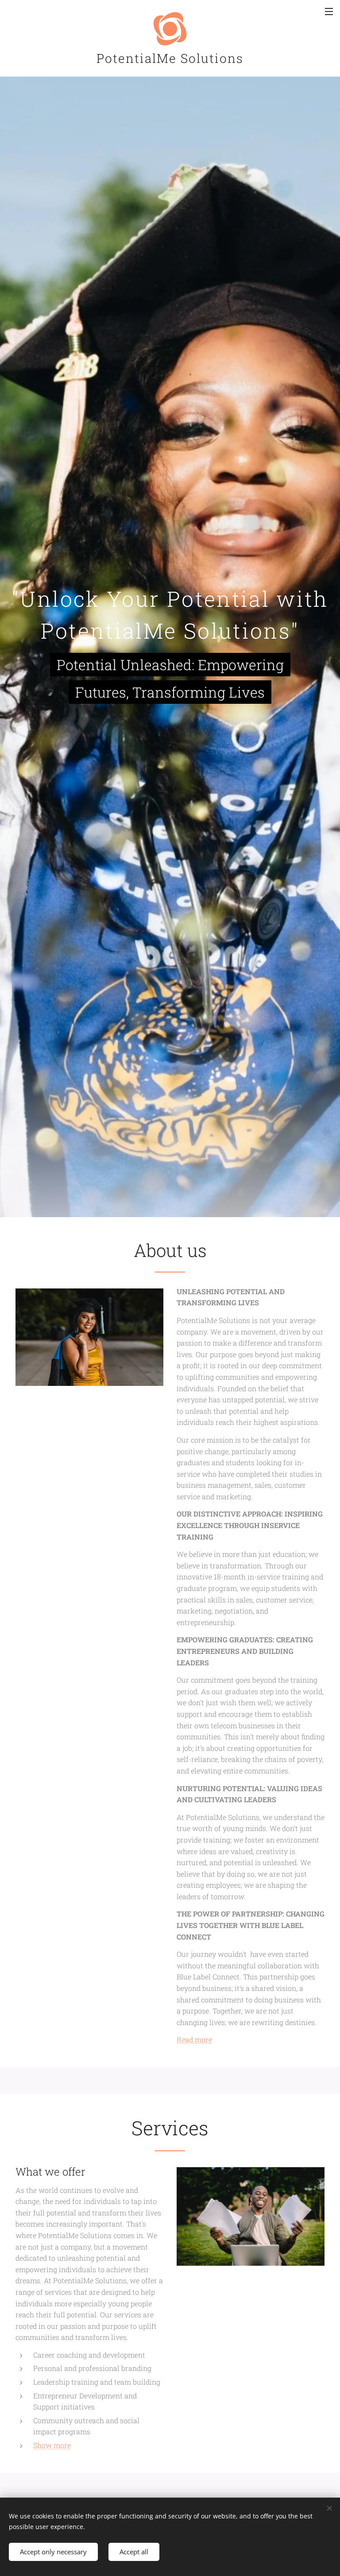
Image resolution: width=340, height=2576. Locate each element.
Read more (194, 2039)
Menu (329, 11)
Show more (52, 2445)
